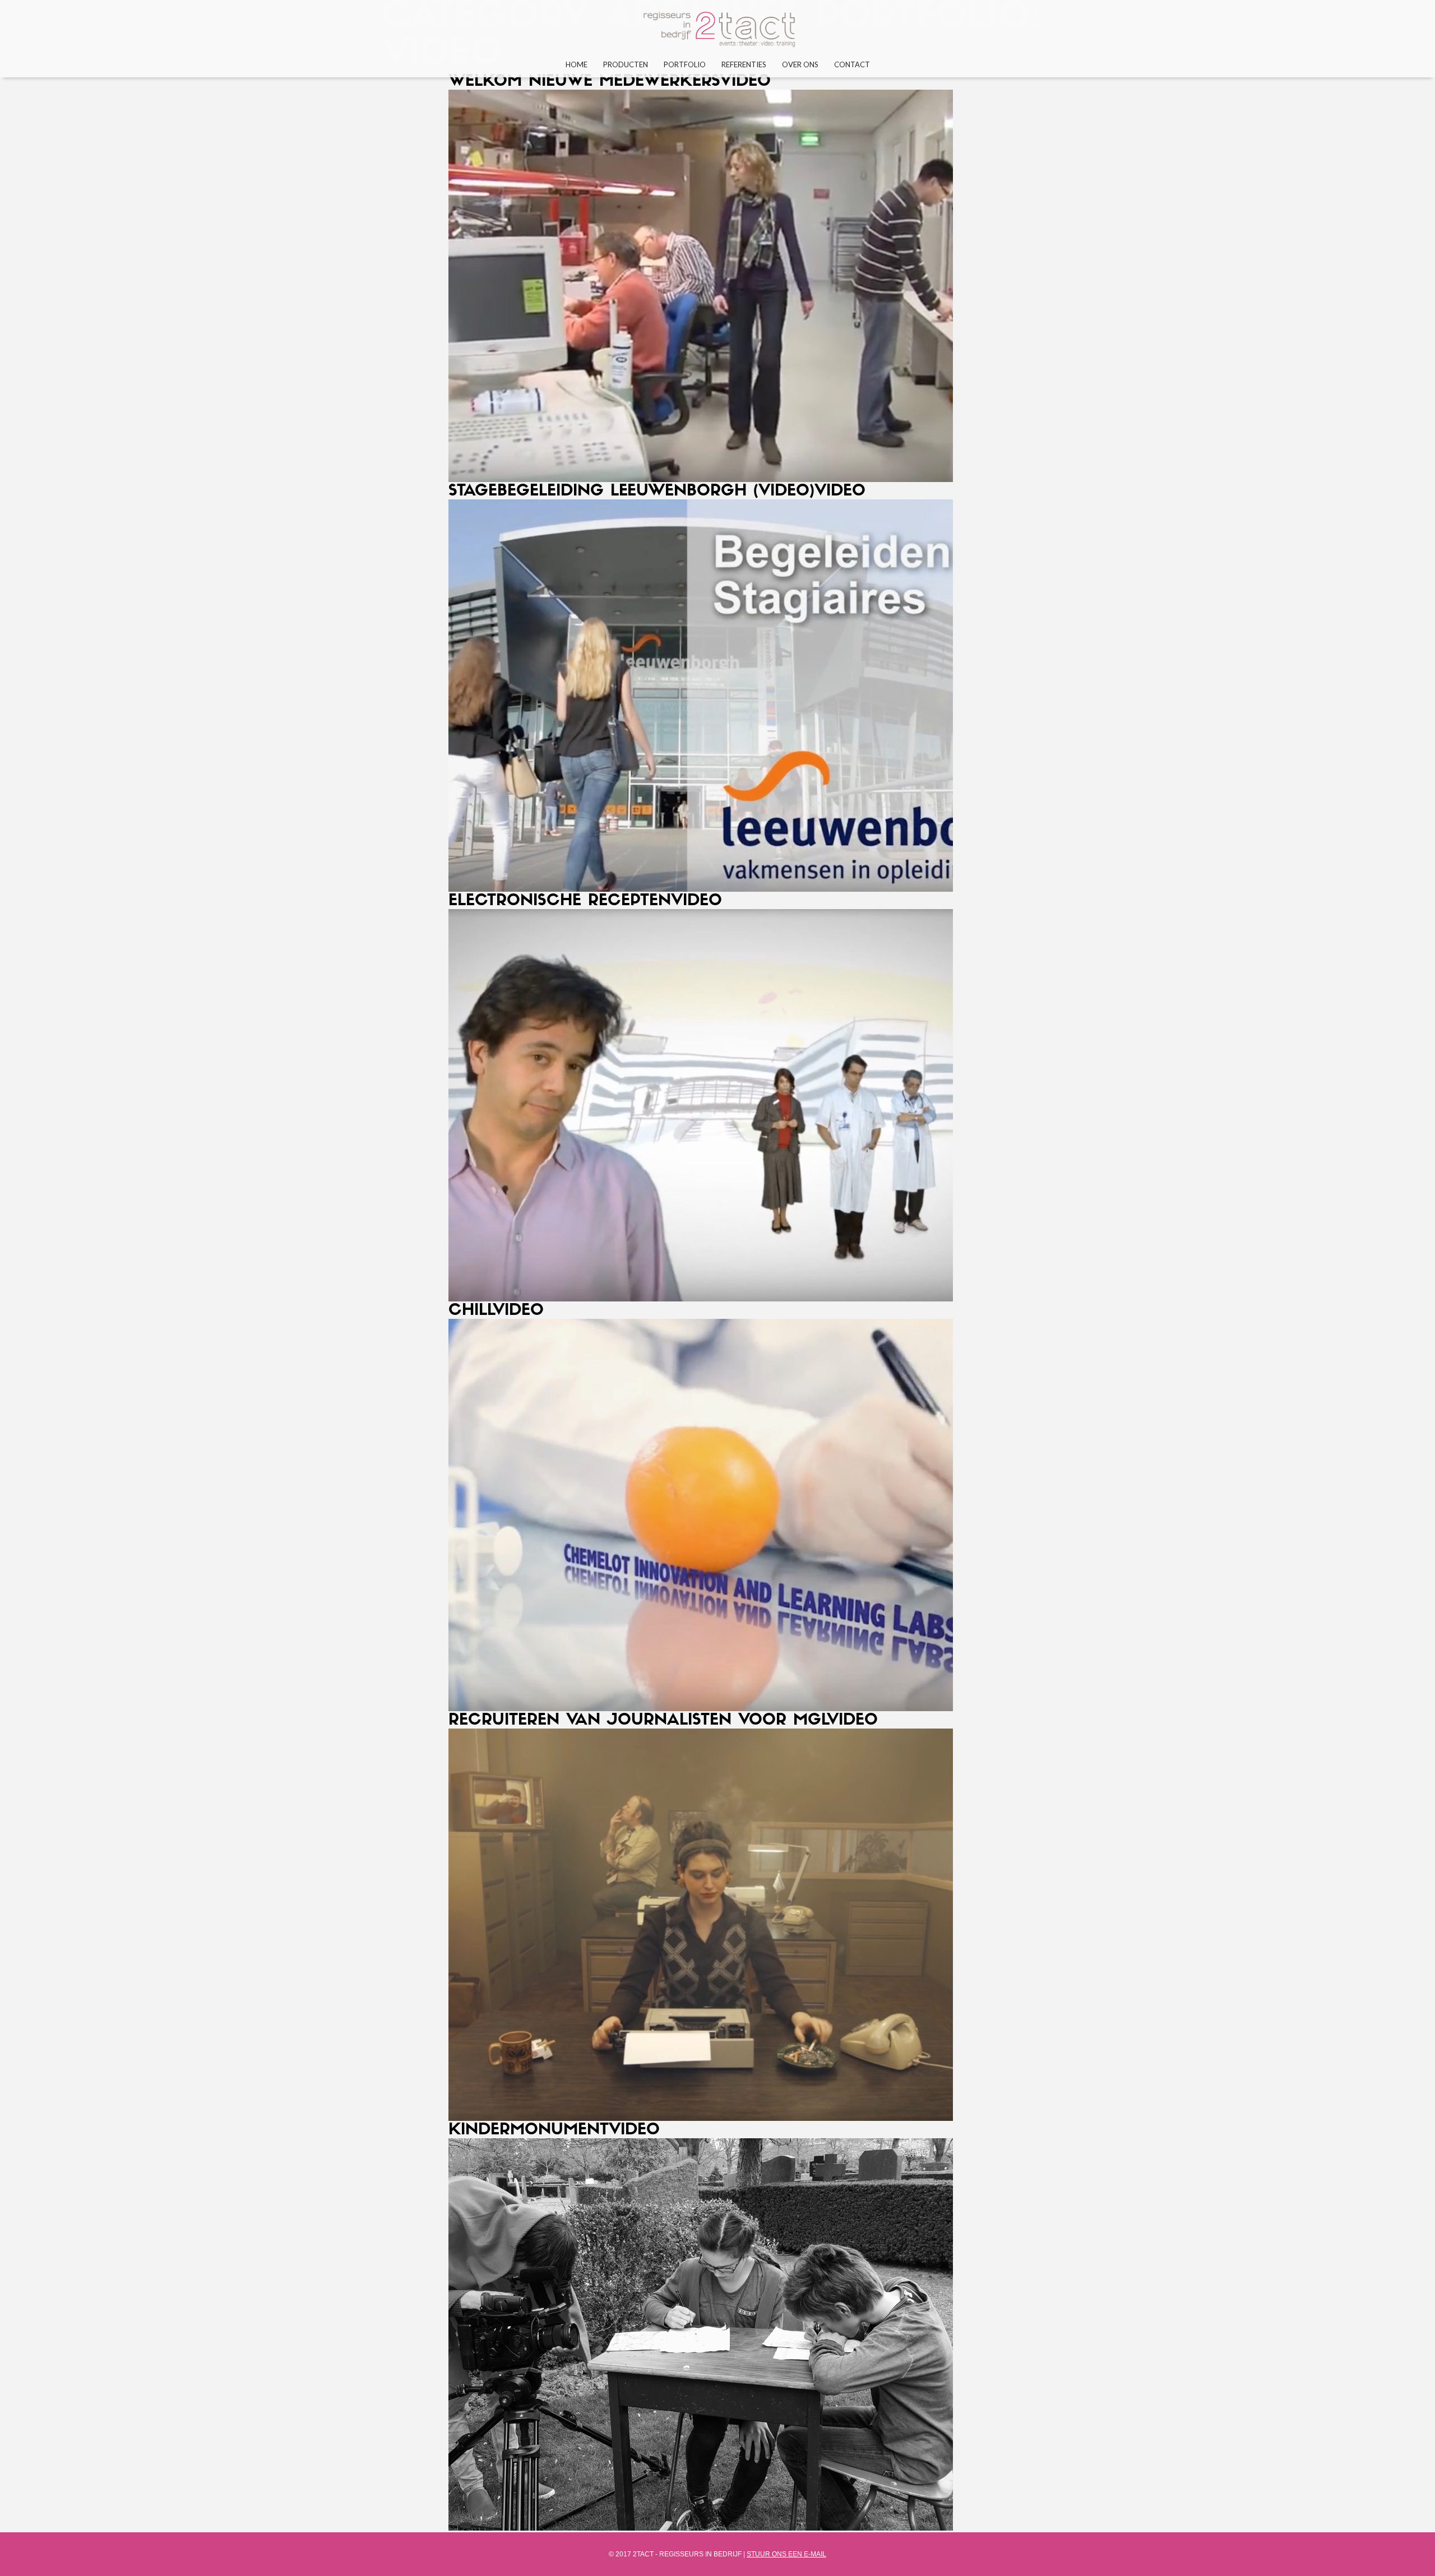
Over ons (800, 64)
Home (577, 64)
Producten (626, 64)
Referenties (744, 64)
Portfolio (685, 64)
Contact (852, 64)
